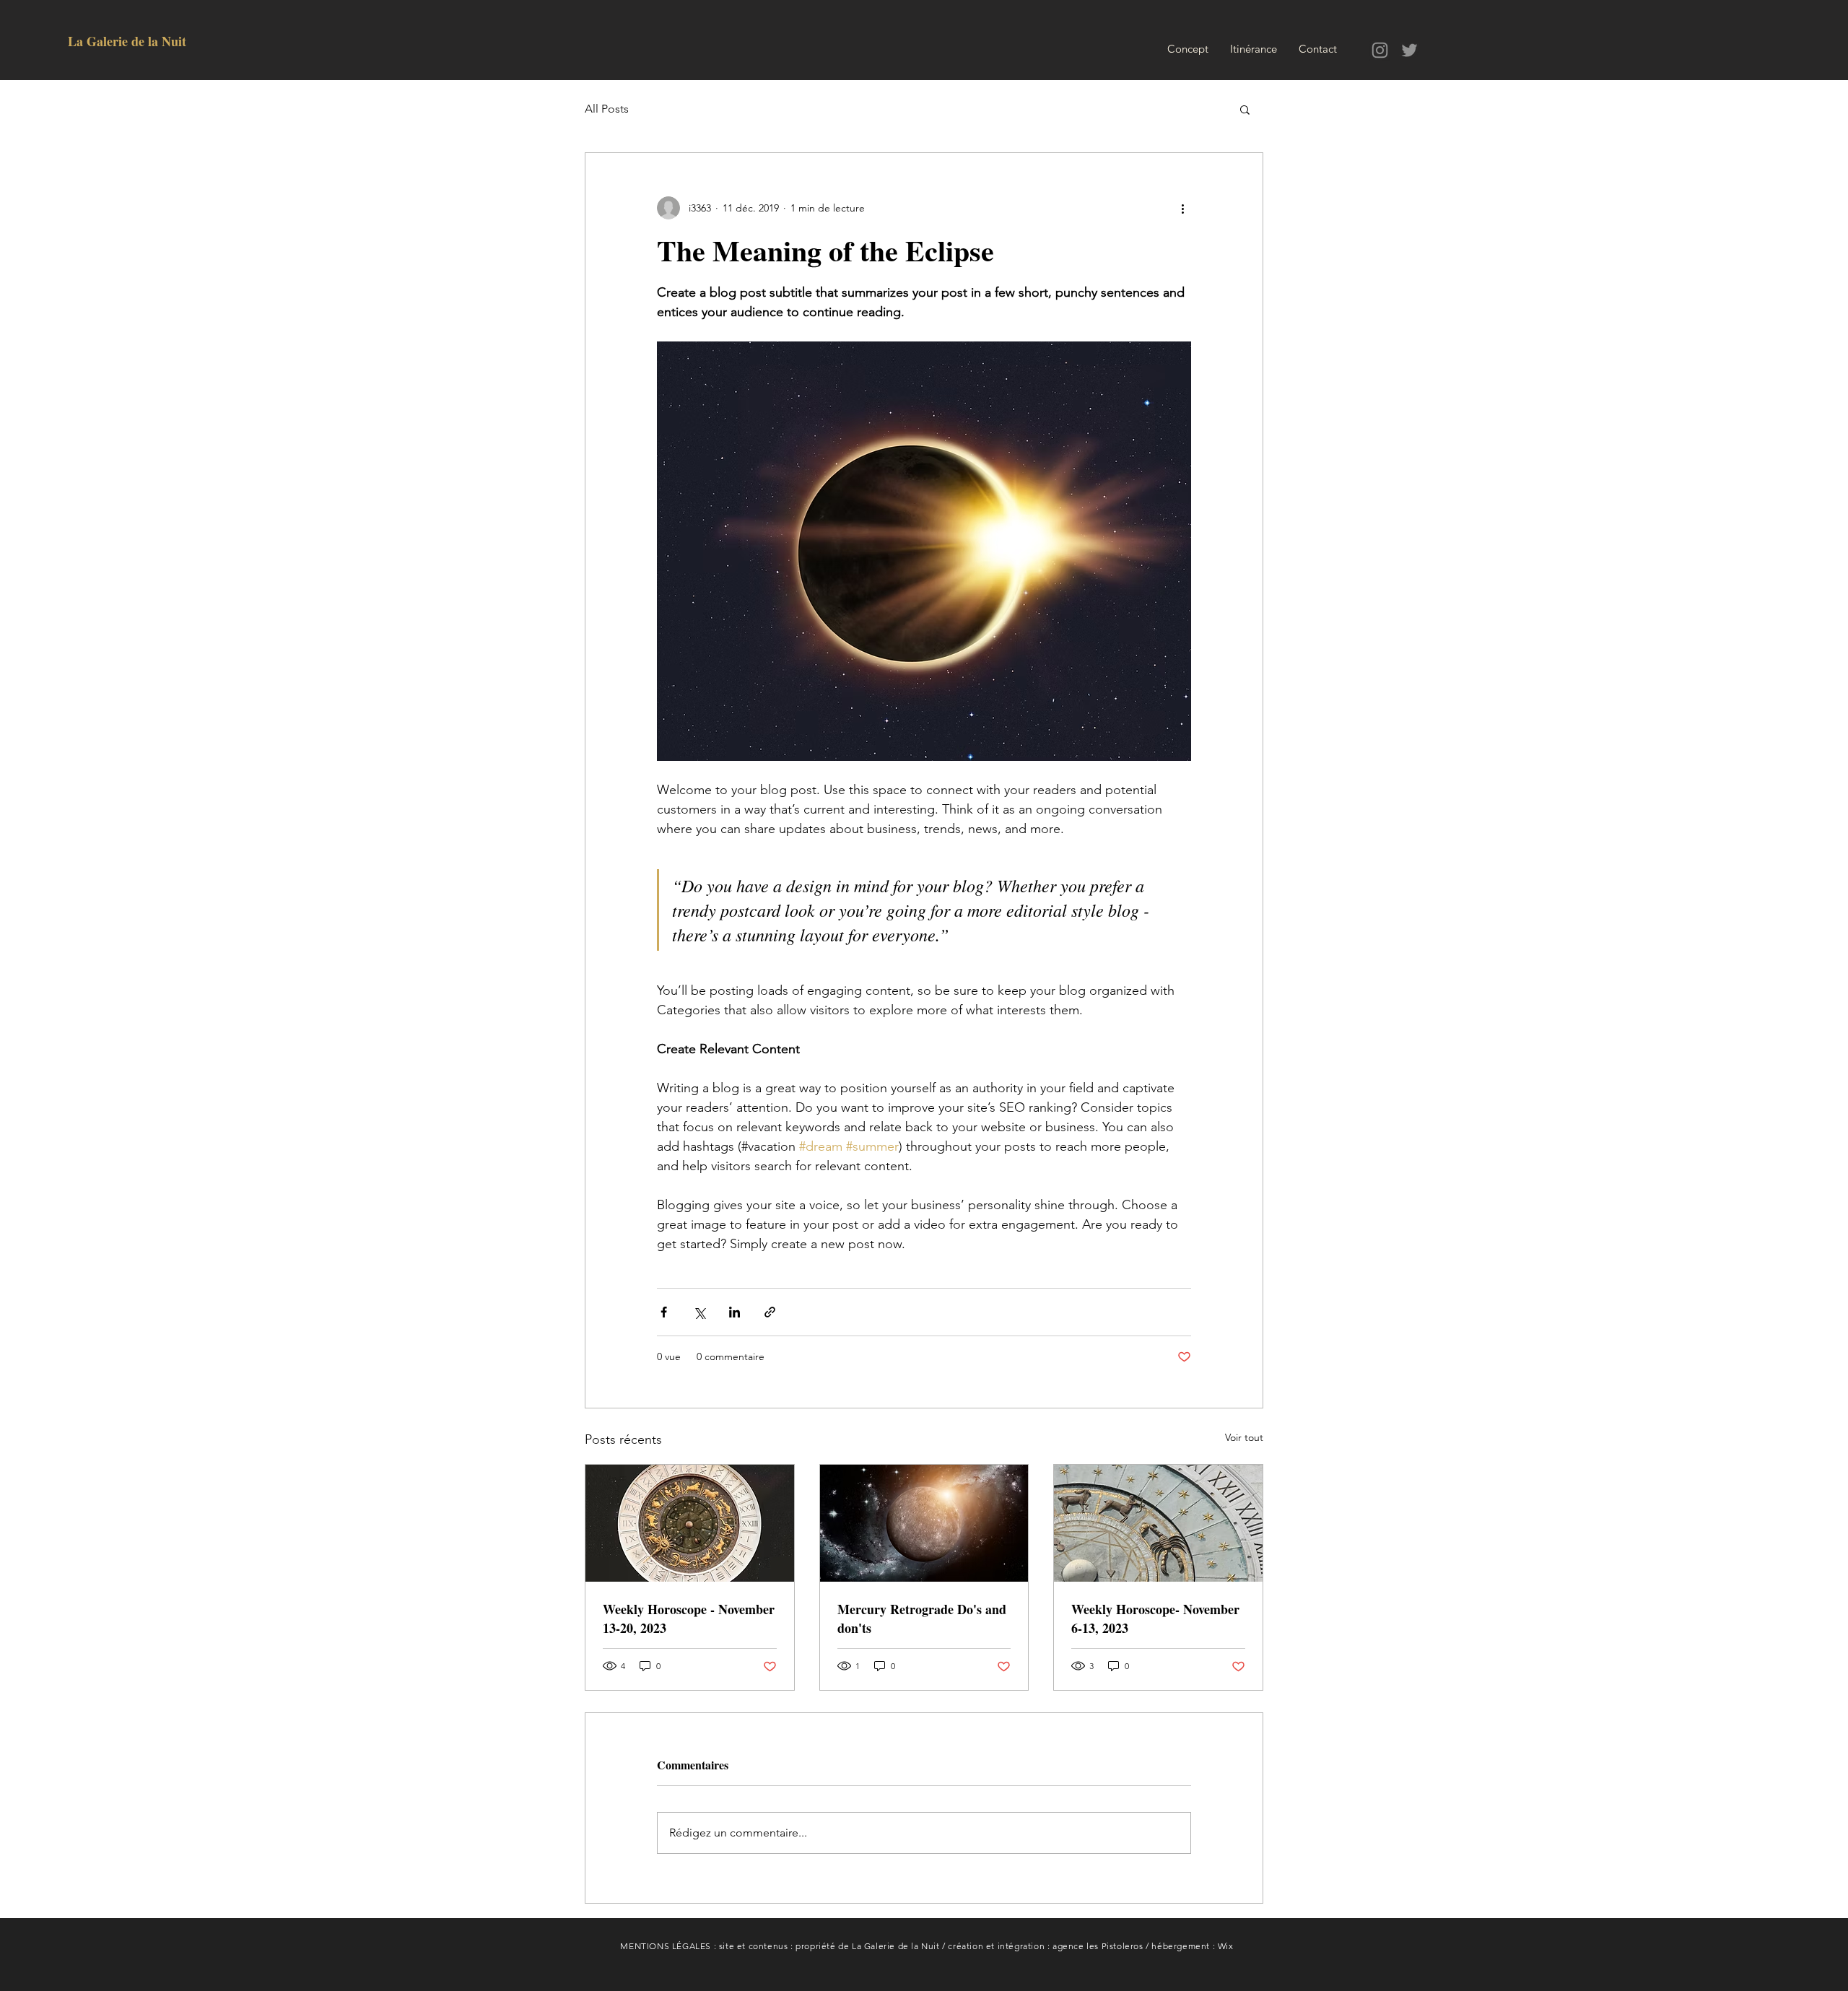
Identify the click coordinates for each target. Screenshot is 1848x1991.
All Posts (607, 109)
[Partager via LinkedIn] (735, 1312)
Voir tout (1244, 1437)
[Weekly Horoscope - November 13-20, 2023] (690, 1523)
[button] (1245, 109)
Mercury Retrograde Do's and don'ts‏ (922, 1618)
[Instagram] (1380, 50)
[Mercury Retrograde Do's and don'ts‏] (924, 1523)
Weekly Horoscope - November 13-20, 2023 (689, 1618)
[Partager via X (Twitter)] (699, 1312)
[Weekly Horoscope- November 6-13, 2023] (1158, 1523)
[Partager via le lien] (770, 1312)
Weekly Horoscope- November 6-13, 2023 (1155, 1618)
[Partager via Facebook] (664, 1312)
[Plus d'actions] (1182, 208)
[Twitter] (1409, 50)
